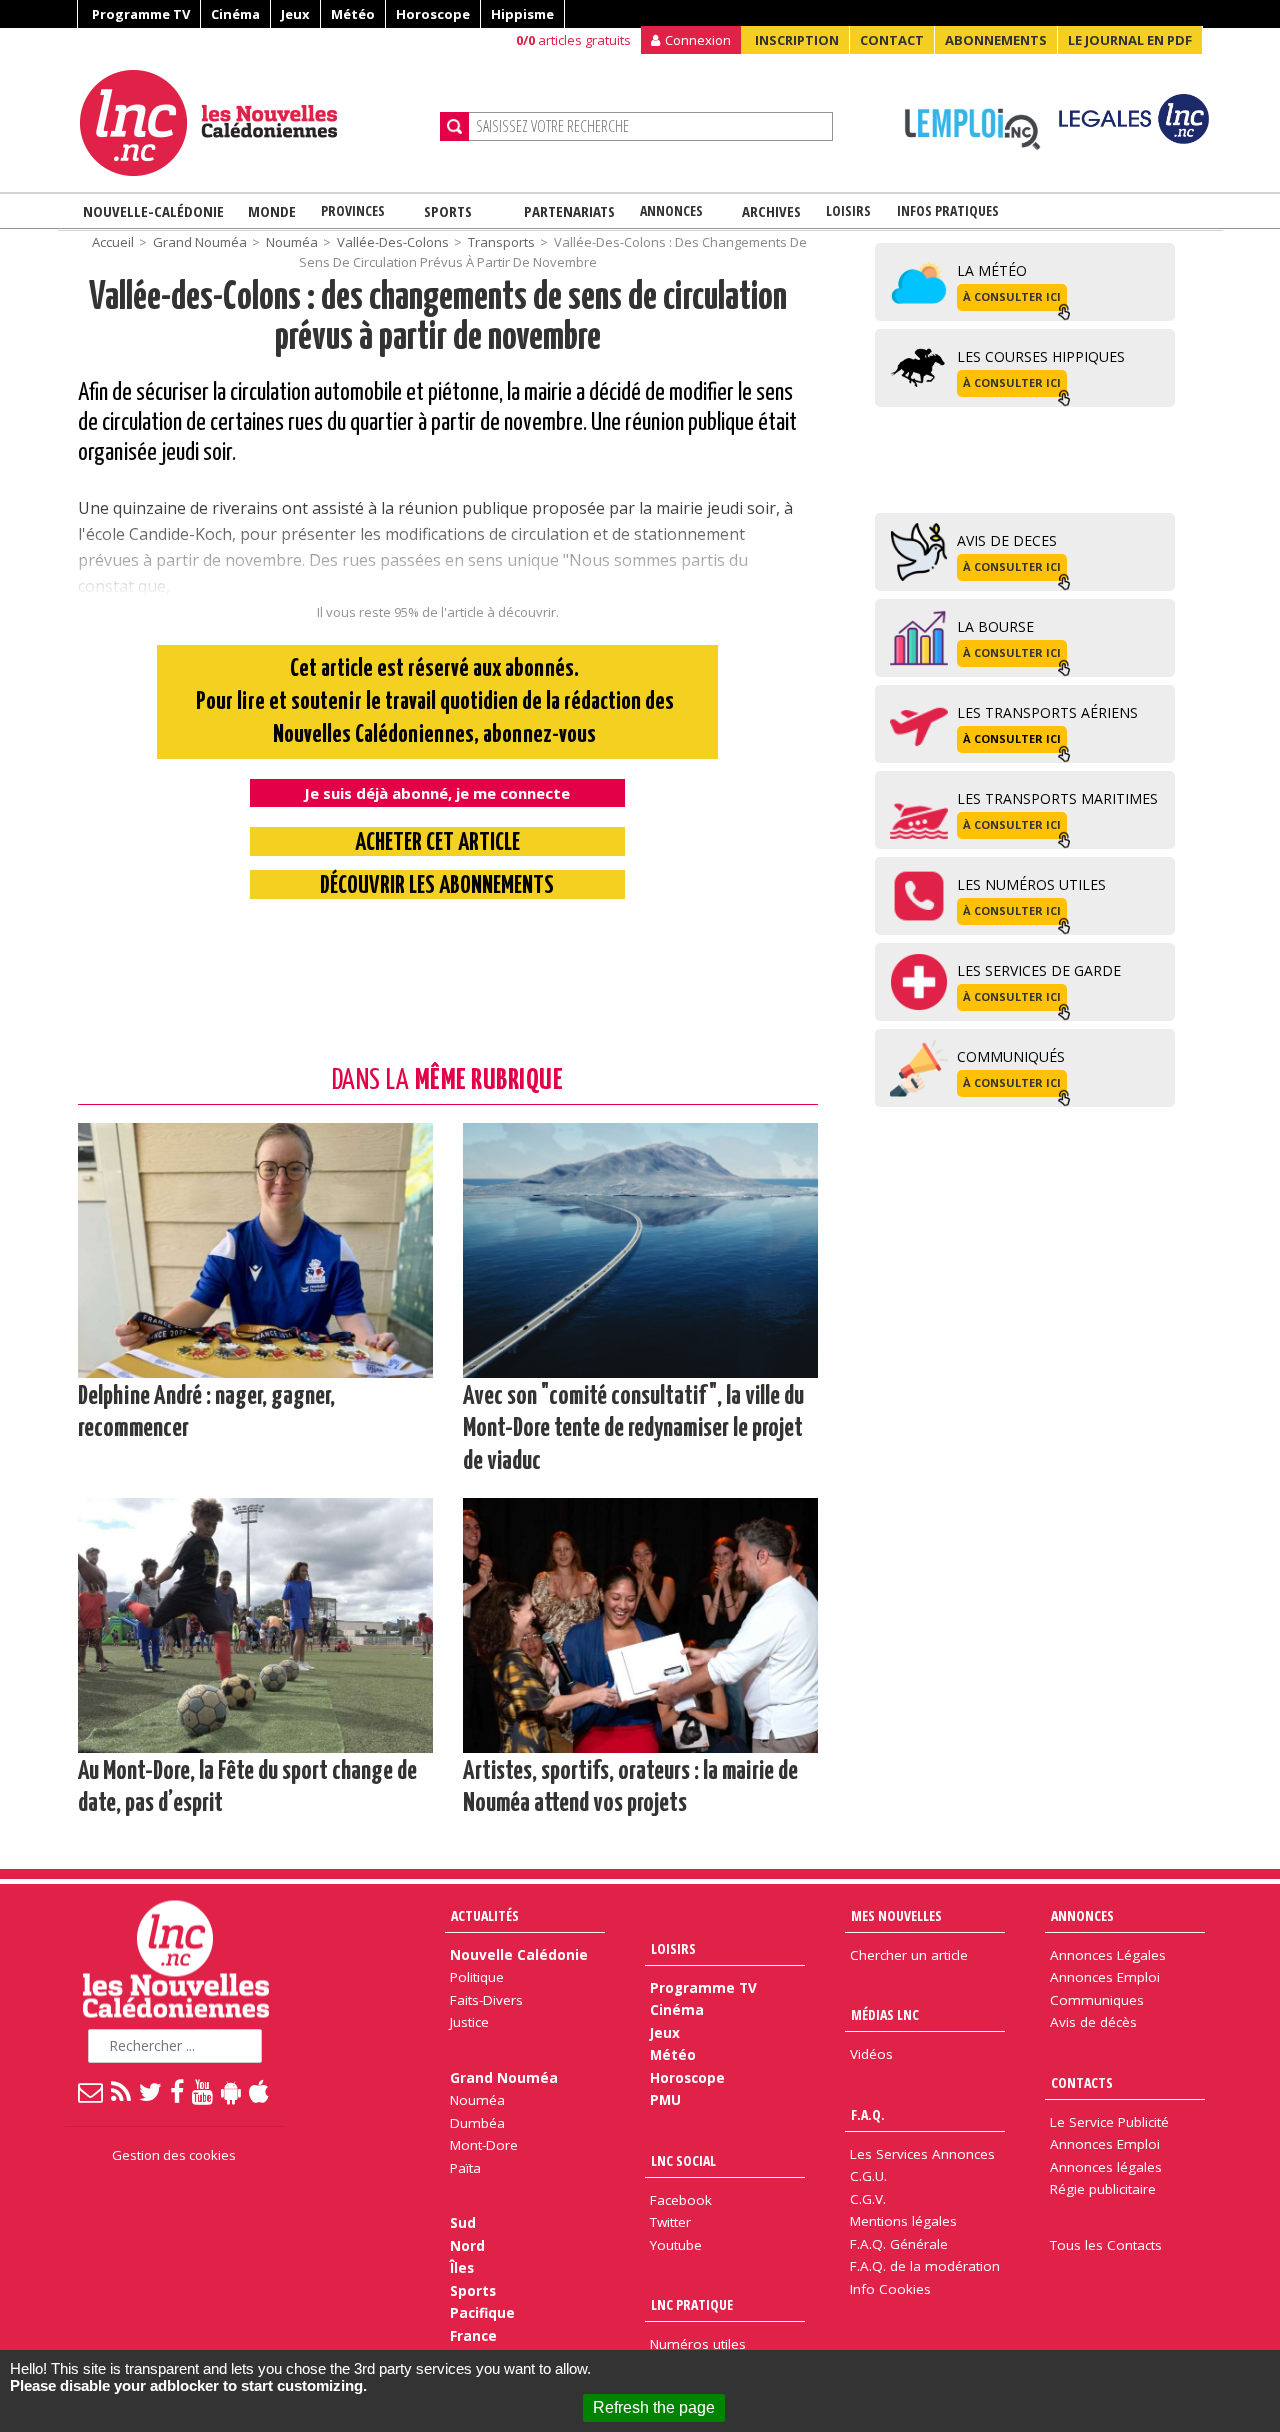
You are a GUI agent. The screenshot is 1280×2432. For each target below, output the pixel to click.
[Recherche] (454, 126)
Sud (463, 2223)
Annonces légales (1106, 2167)
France (473, 2336)
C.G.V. (868, 2199)
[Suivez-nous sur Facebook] (178, 2091)
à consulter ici (1012, 296)
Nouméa (292, 242)
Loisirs (848, 210)
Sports (448, 211)
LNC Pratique (692, 2304)
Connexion (698, 40)
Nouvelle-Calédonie (153, 211)
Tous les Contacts (1106, 2245)
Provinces (353, 210)
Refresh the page (654, 2407)
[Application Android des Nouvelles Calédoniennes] (232, 2091)
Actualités (485, 1915)
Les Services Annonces (922, 2154)
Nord (467, 2246)
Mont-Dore (484, 2145)
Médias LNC (885, 2014)
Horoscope (433, 14)
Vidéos (871, 2054)
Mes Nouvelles (896, 1915)
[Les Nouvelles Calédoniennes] (252, 123)
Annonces (671, 210)
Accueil (113, 242)
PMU (665, 2100)
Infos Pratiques (948, 210)
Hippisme (522, 14)
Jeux (295, 14)
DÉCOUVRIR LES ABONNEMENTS (437, 886)
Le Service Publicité (1109, 2122)
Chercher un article (909, 1955)
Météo (353, 14)
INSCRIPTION (797, 40)
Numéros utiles (698, 2344)
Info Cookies (890, 2289)
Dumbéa (477, 2123)
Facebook (681, 2200)
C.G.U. (868, 2176)
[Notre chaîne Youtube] (203, 2091)
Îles (462, 2268)
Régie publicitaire (1103, 2189)
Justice (469, 2022)
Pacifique (482, 2313)
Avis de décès (1093, 2022)
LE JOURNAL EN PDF (1130, 40)
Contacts (1082, 2082)
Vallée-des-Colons (393, 242)
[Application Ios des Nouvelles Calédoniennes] (260, 2091)
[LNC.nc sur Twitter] (151, 2091)
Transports (501, 242)
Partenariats (569, 211)
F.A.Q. (868, 2114)
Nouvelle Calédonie (519, 1955)
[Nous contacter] (91, 2091)
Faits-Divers (486, 2000)
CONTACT (892, 40)
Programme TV (141, 14)
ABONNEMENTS (996, 40)
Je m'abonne (947, 55)
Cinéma (235, 14)
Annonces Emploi (1105, 1977)
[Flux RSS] (122, 2091)
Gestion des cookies (174, 2155)
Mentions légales (903, 2221)
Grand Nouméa (200, 242)
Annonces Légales (1108, 1955)
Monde (272, 211)
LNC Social (683, 2160)
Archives (771, 211)
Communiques (1097, 2000)
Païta (465, 2168)
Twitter (670, 2222)
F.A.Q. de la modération (925, 2266)
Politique (477, 1977)
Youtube (676, 2245)
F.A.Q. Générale (899, 2244)
